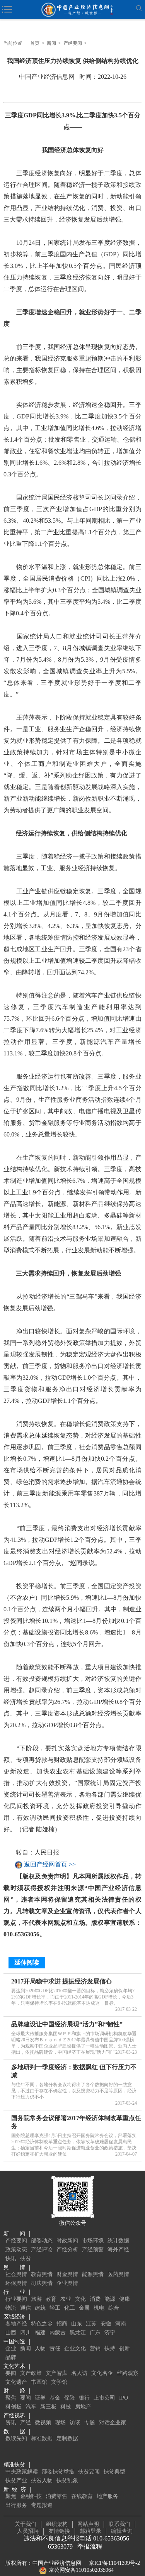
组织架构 (57, 2524)
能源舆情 (93, 2274)
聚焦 (11, 2398)
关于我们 (26, 2524)
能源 (110, 2299)
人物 (40, 2348)
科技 (66, 2407)
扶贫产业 (16, 2480)
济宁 (110, 2333)
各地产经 (16, 2324)
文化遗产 (16, 2382)
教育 (51, 2299)
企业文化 (75, 2348)
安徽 (106, 2324)
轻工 (55, 2308)
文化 (80, 2299)
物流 (11, 2308)
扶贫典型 (114, 2472)
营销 (95, 2348)
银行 (84, 2398)
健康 (125, 2299)
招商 (62, 2324)
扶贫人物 (42, 2480)
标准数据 (42, 2438)
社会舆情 (16, 2274)
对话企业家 (113, 2423)
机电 (99, 2308)
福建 (40, 2333)
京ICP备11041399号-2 (114, 2563)
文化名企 (102, 2373)
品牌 (11, 2357)
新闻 (51, 43)
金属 (84, 2308)
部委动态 (42, 2241)
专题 (90, 2423)
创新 (125, 2348)
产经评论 (42, 2250)
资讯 (11, 2423)
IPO (124, 2398)
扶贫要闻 (89, 2472)
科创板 (14, 2407)
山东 (77, 2324)
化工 (70, 2308)
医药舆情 (118, 2274)
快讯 (11, 2258)
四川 (26, 2333)
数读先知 (16, 2438)
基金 (55, 2398)
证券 (40, 2398)
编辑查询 (122, 2531)
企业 (11, 2348)
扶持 (110, 2348)
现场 (60, 2423)
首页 (35, 43)
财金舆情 (67, 2274)
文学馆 (59, 2382)
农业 (66, 2299)
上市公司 (104, 2398)
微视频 (43, 2423)
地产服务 (107, 2496)
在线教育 (82, 2496)
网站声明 (88, 2524)
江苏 (91, 2324)
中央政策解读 (22, 2472)
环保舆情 (16, 2283)
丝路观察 (128, 2373)
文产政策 (31, 2373)
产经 (26, 2423)
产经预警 (93, 2250)
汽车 (31, 2407)
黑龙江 (78, 2333)
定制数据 (67, 2438)
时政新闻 (67, 2241)
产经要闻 (73, 43)
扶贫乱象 (67, 2480)
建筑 (40, 2308)
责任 (55, 2348)
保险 (70, 2398)
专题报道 (42, 2505)
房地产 (83, 2407)
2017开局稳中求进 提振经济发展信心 (61, 1981)
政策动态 (16, 2250)
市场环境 (93, 2241)
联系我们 (119, 2524)
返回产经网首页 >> (50, 1865)
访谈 (75, 2423)
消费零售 (56, 2496)
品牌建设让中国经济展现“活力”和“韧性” (67, 2024)
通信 (26, 2308)
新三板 (48, 2407)
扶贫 (26, 2258)
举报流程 (90, 2546)
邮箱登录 (90, 2531)
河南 (121, 2324)
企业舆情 (67, 2283)
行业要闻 (16, 2299)
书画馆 (39, 2382)
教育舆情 (42, 2274)
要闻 (11, 2373)
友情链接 (59, 2531)
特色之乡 (42, 2324)
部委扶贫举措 (58, 2472)
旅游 (36, 2299)
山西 (11, 2333)
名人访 (79, 2373)
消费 (95, 2299)
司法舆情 (42, 2283)
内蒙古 (58, 2333)
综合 (114, 2308)
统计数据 (118, 2241)
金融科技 (31, 2496)
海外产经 (118, 2250)
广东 (95, 2333)
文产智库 (56, 2373)
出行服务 (16, 2505)
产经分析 (67, 2250)
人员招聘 (28, 2531)
